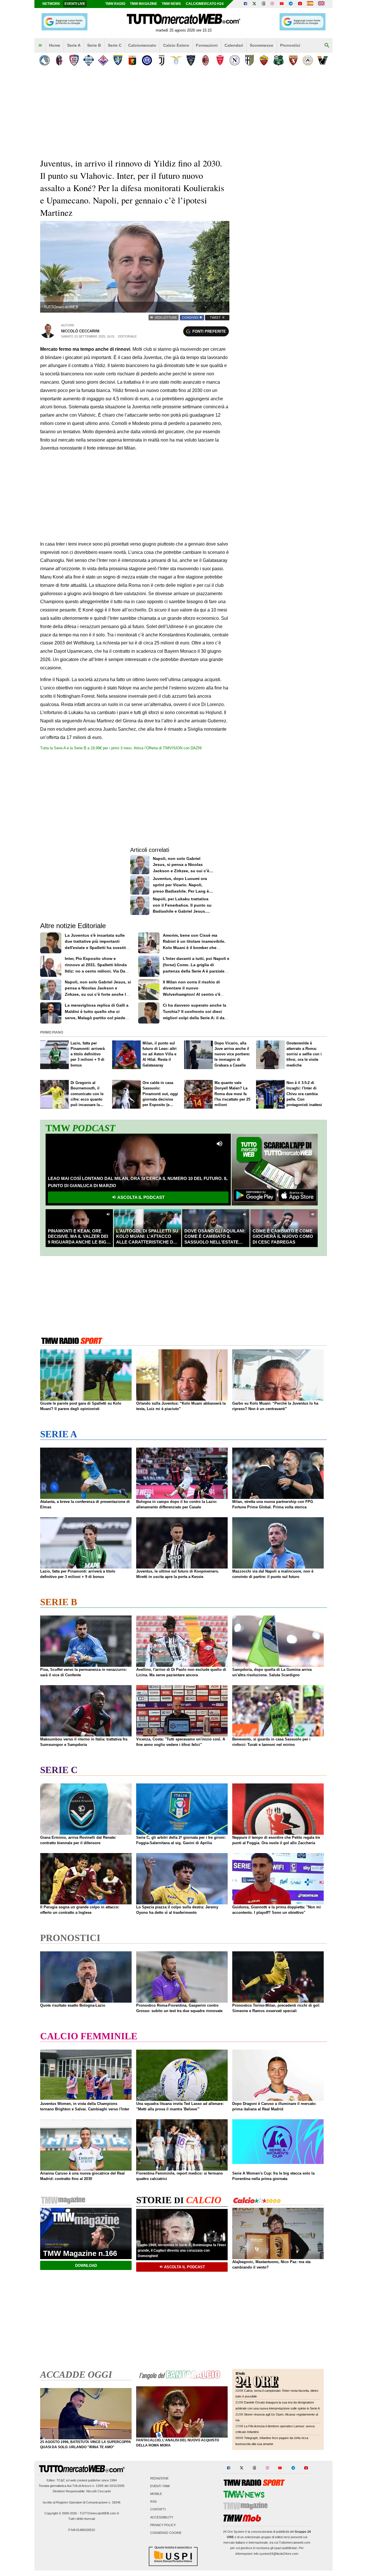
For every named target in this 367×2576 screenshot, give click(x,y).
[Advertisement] (282, 340)
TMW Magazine (144, 4)
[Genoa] (132, 60)
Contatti (158, 2510)
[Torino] (293, 60)
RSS (153, 2502)
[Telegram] (291, 4)
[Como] (88, 60)
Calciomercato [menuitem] (142, 45)
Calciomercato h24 (205, 4)
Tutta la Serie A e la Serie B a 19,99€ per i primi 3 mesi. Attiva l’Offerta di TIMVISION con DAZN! (121, 748)
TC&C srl (63, 2480)
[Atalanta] (45, 60)
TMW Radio (115, 4)
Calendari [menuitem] (234, 45)
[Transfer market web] (321, 4)
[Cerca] (327, 46)
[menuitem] (40, 46)
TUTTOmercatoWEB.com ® (99, 2513)
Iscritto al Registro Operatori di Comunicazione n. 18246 (82, 2502)
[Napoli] (235, 60)
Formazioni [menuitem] (207, 45)
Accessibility (162, 2517)
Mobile (156, 2494)
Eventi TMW (160, 2486)
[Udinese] (308, 60)
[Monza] (220, 60)
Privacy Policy (163, 2525)
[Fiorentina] (103, 60)
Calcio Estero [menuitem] (176, 45)
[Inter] (147, 60)
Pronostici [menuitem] (290, 45)
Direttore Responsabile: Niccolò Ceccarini (82, 2491)
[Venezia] (322, 60)
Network (51, 4)
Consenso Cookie (166, 2533)
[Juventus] (162, 60)
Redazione (159, 2478)
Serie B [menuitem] (94, 45)
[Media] (300, 4)
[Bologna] (59, 60)
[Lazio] (176, 60)
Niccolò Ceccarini (80, 331)
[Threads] (264, 4)
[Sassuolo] (279, 60)
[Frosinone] (118, 60)
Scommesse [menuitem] (261, 45)
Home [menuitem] (55, 45)
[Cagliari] (74, 60)
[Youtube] (282, 4)
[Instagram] (273, 4)
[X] (255, 4)
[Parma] (249, 60)
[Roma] (264, 60)
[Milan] (205, 60)
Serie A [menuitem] (74, 45)
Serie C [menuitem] (115, 45)
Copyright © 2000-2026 (61, 2513)
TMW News (171, 4)
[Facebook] (245, 4)
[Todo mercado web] (310, 4)
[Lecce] (191, 60)
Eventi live (75, 4)
